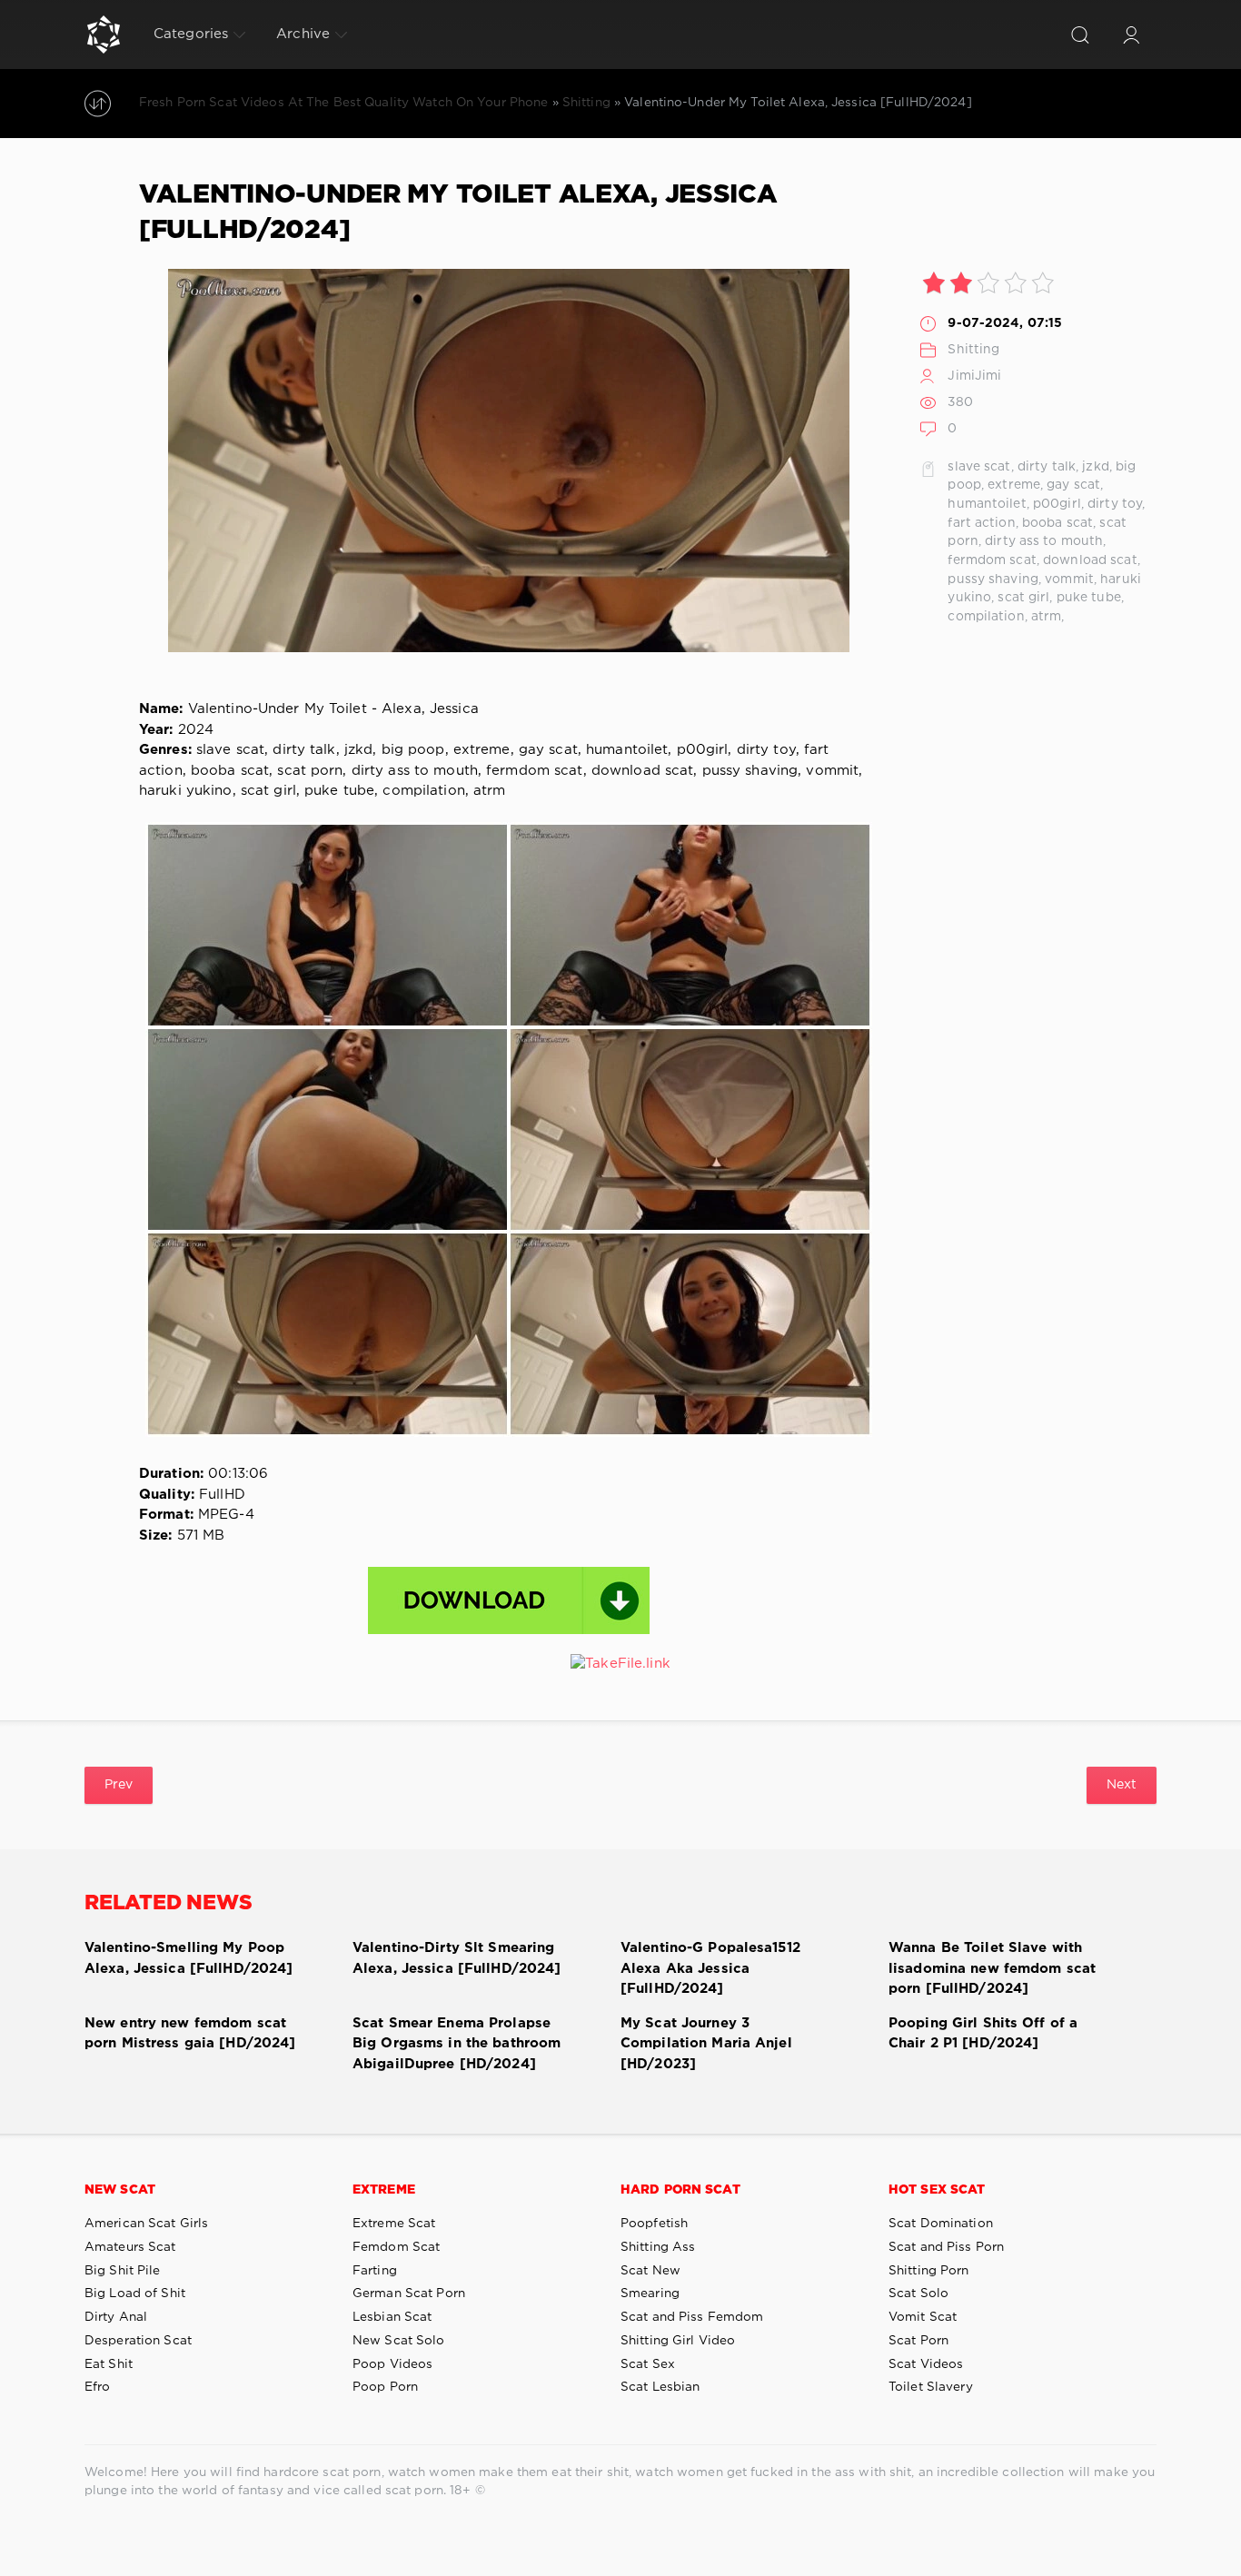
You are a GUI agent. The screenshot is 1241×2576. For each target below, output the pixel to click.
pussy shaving (993, 580)
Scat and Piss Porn (946, 2247)
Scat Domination (941, 2224)
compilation (986, 617)
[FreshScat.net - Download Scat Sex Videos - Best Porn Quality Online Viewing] (104, 35)
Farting (375, 2271)
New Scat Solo (399, 2341)
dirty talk (1047, 467)
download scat (1090, 560)
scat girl (1023, 598)
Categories (191, 34)
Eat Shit (109, 2364)
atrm (1046, 617)
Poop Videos (392, 2364)
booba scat (1057, 523)
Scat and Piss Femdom (692, 2317)
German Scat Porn (409, 2294)
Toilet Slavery (931, 2387)
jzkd (1095, 467)
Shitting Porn (929, 2271)
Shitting (973, 350)
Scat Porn (918, 2341)
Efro (97, 2387)
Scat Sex (648, 2364)
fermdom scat (992, 560)
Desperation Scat (138, 2341)
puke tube (1089, 598)
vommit (1069, 580)
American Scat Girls (146, 2224)
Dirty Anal (116, 2317)
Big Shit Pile (123, 2271)
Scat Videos (926, 2364)
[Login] (1131, 35)
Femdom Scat (396, 2247)
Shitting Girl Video (678, 2341)
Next (1122, 1785)
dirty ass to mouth (1044, 541)
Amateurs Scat (130, 2247)
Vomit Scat (923, 2317)
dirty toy (1115, 504)
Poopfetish (654, 2224)
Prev (119, 1785)
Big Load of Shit (135, 2294)
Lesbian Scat (392, 2317)
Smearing (650, 2294)
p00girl (1057, 504)
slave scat (979, 467)
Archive (303, 34)
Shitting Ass (658, 2247)
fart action (981, 523)
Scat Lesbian (660, 2387)
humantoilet (987, 504)
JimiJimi (974, 376)
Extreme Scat (394, 2224)
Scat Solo (918, 2294)
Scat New (650, 2271)
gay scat (1073, 485)
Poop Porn (385, 2387)
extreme (1014, 485)
